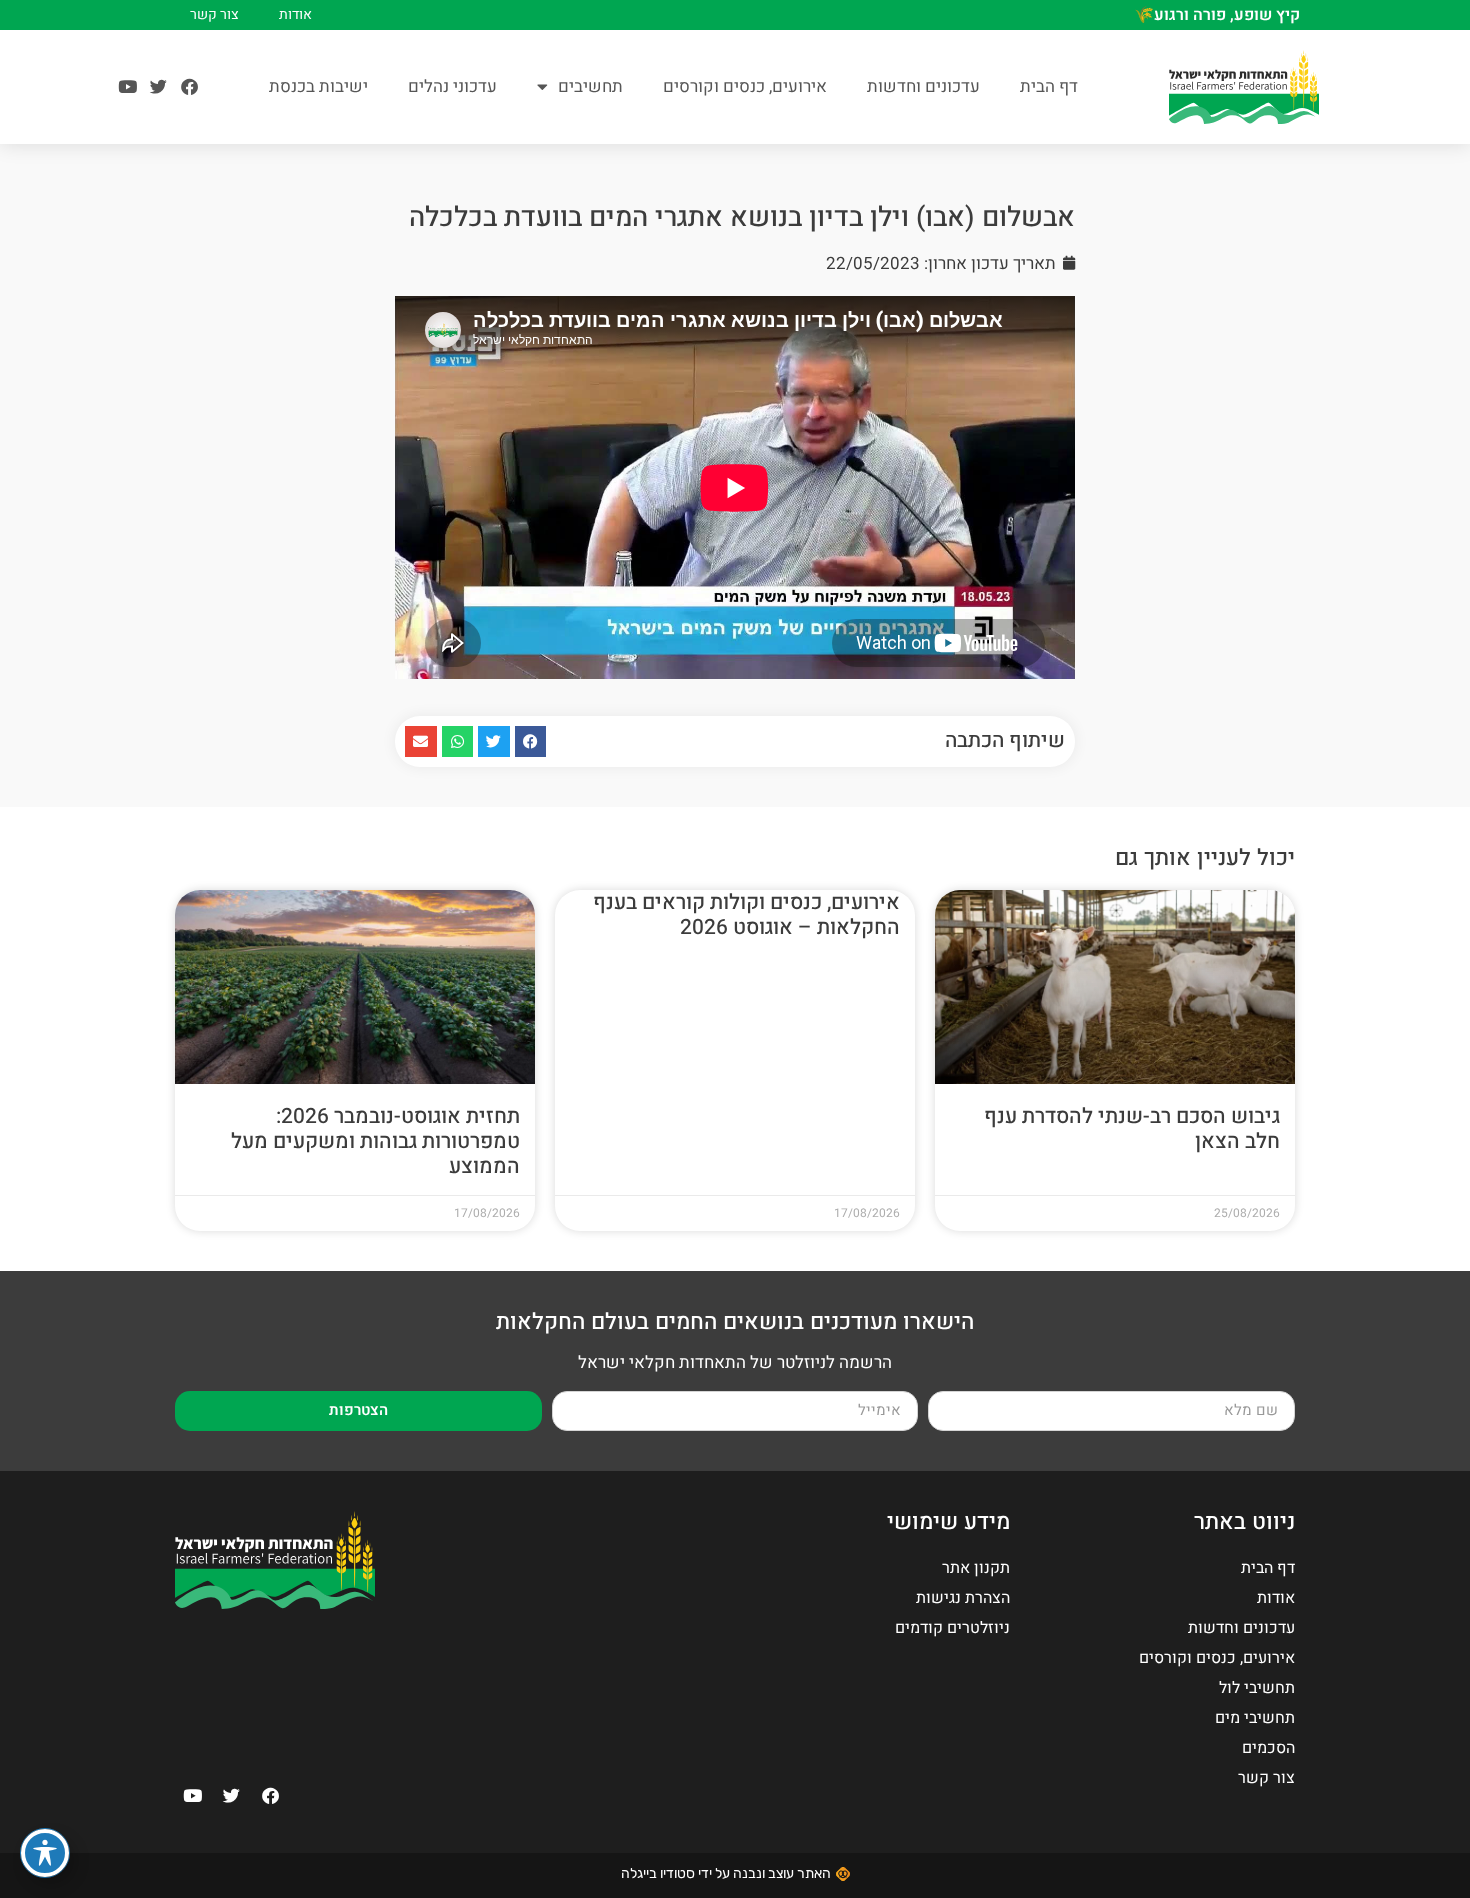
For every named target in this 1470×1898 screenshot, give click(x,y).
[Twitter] (158, 86)
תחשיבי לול (1257, 1688)
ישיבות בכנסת (318, 86)
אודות (295, 15)
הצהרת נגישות (963, 1598)
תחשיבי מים (1255, 1718)
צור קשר (214, 15)
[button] (531, 742)
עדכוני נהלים (452, 86)
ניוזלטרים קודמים (952, 1628)
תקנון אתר (976, 1568)
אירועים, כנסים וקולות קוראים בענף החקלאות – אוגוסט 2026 (746, 915)
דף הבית (1049, 86)
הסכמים (1268, 1748)
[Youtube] (127, 86)
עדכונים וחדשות (923, 86)
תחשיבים (590, 86)
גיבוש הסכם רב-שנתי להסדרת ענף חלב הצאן (1132, 1129)
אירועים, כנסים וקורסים (745, 86)
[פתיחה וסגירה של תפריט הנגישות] (45, 1853)
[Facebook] (189, 86)
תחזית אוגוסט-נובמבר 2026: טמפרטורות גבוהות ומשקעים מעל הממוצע (375, 1141)
